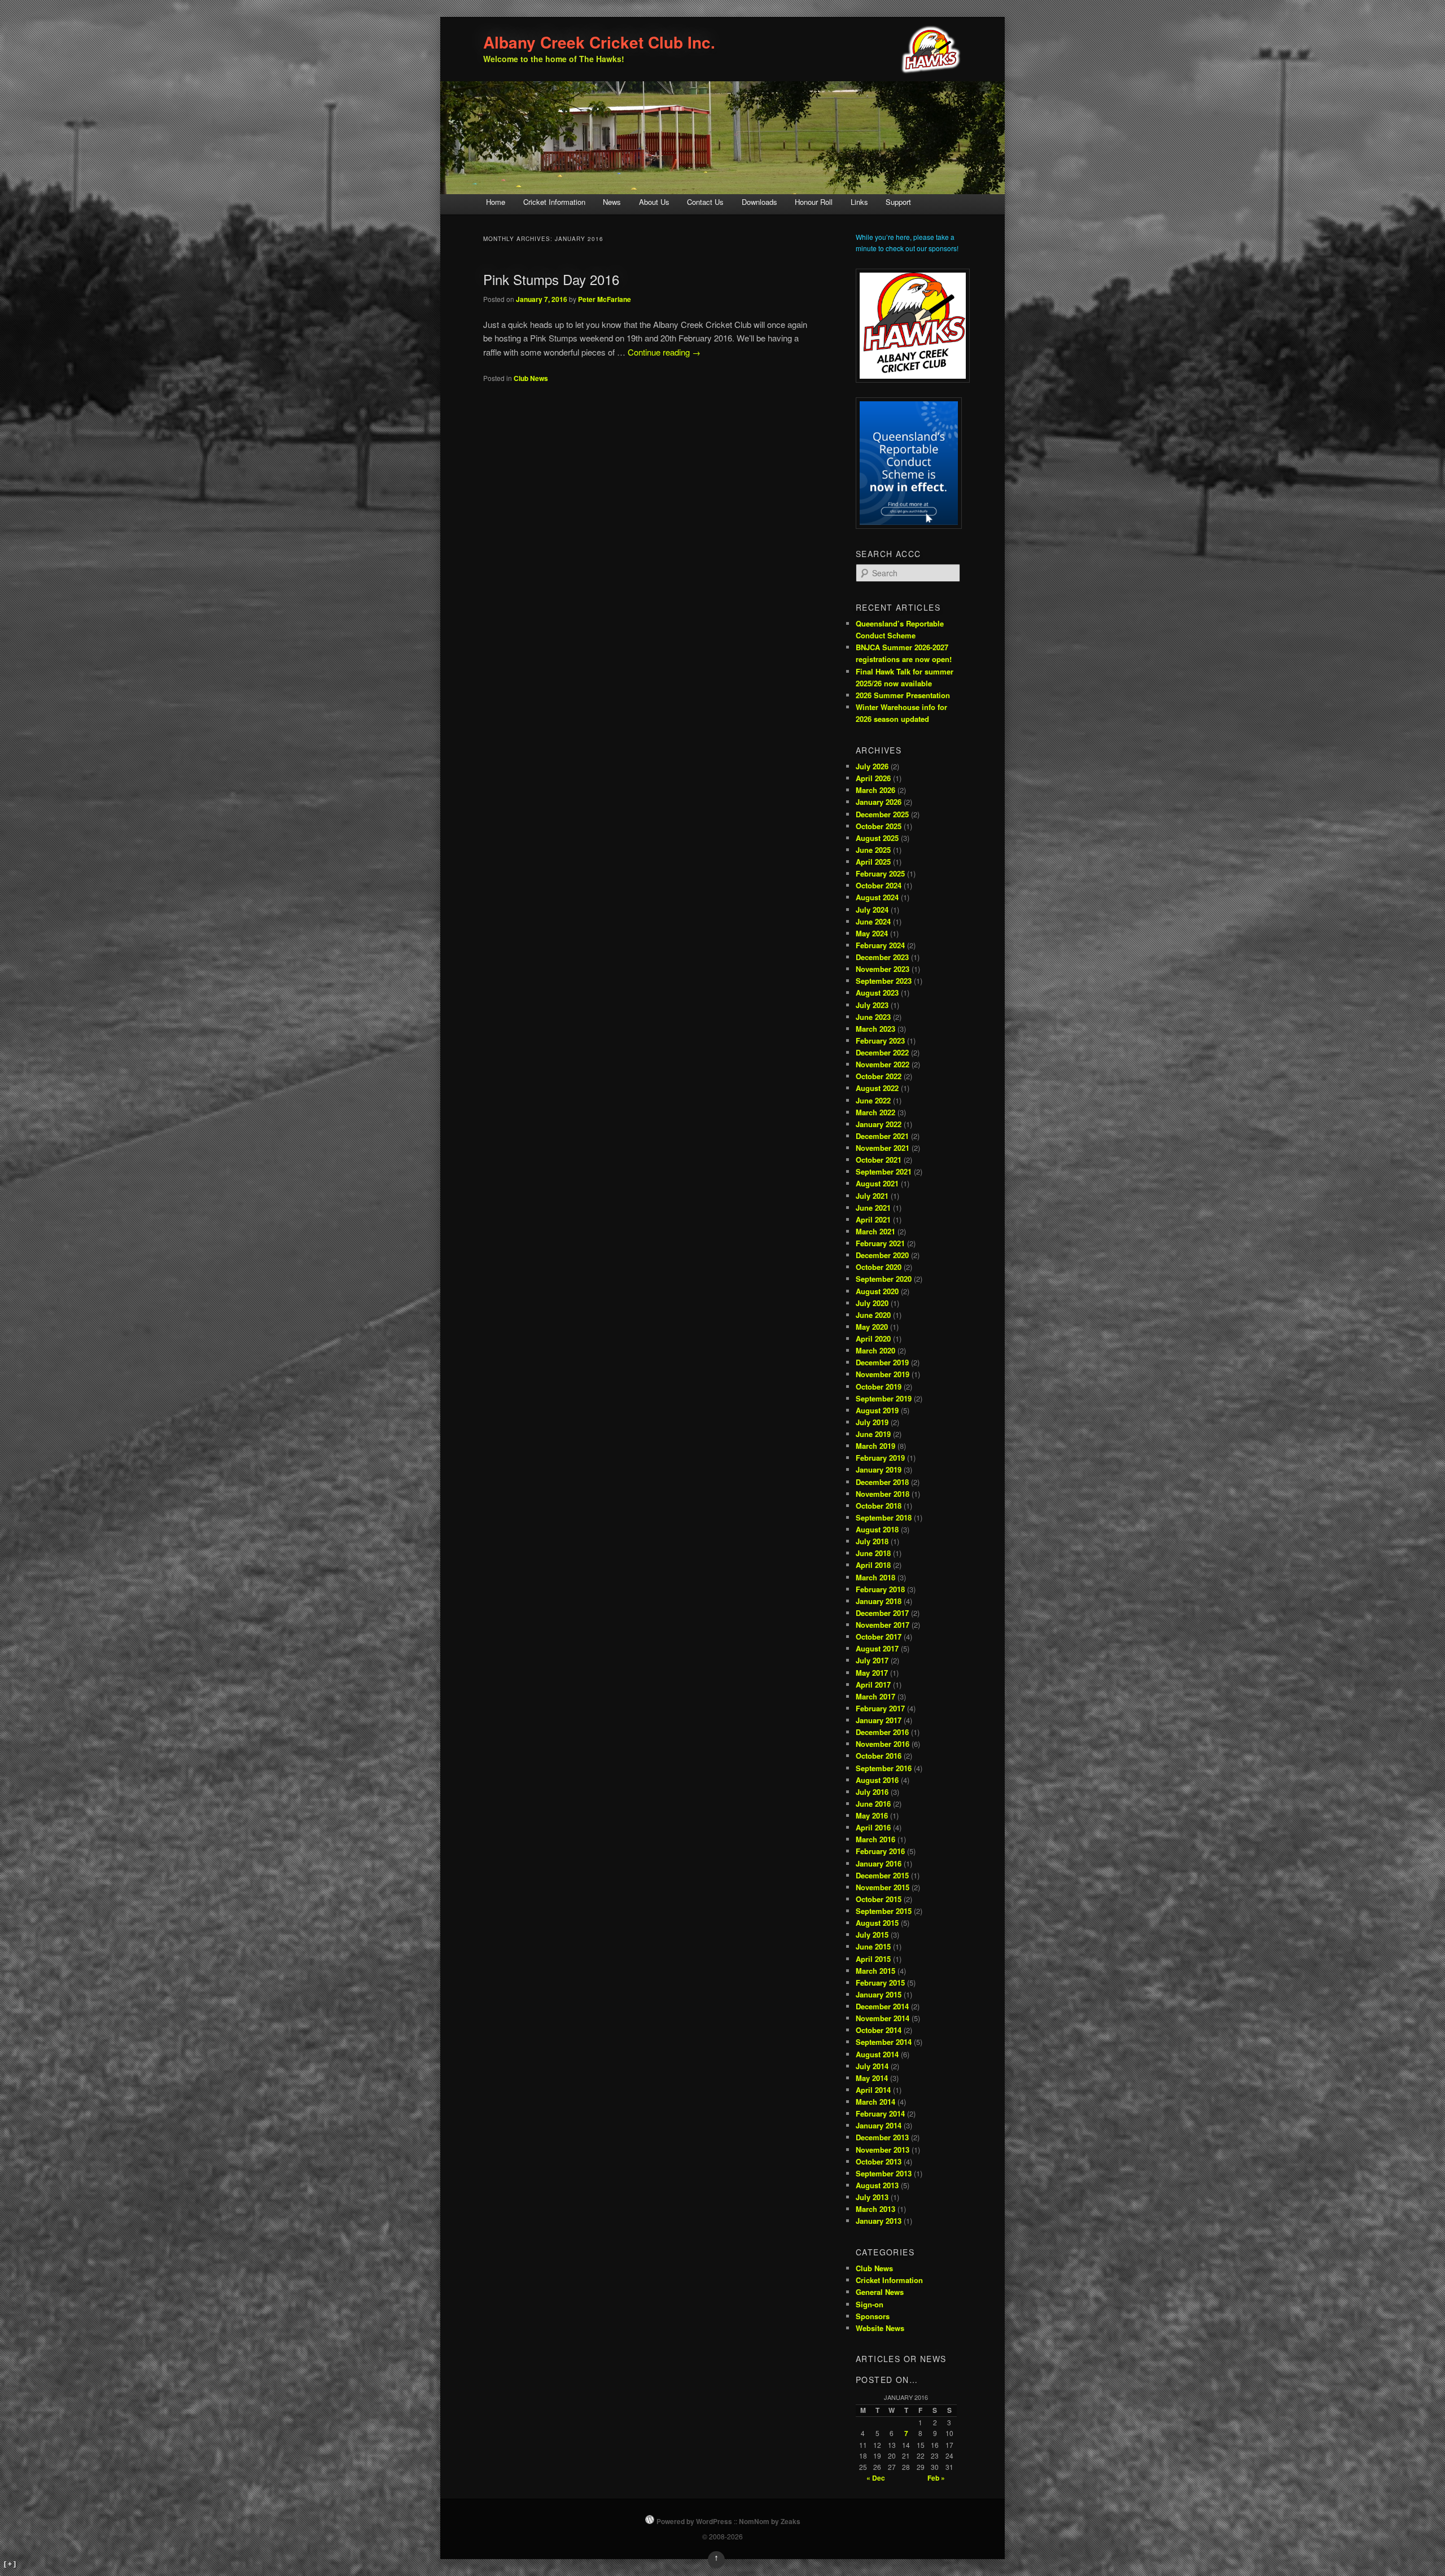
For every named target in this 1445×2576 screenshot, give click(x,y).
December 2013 (882, 2137)
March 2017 (875, 1696)
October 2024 (879, 885)
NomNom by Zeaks (770, 2521)
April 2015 (873, 1959)
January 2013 (879, 2221)
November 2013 (883, 2150)
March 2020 (875, 1350)
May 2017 (872, 1673)
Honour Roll (814, 202)
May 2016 (872, 1815)
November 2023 (883, 969)
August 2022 (877, 1088)
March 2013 (875, 2209)
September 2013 (884, 2173)
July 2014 (872, 2066)
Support (898, 202)
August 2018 (877, 1529)
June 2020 (873, 1315)
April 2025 (873, 862)
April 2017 (873, 1685)
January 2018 (879, 1601)
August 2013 (877, 2185)
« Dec (876, 2478)
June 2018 (873, 1553)
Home (496, 202)
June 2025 (873, 850)
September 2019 (884, 1398)
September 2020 (884, 1279)
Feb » (936, 2478)
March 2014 (875, 2102)
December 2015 (882, 1875)
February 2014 (880, 2113)
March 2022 (875, 1112)
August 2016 (877, 1780)
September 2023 (884, 981)
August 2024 (877, 897)
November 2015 (883, 1887)
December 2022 (882, 1052)
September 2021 (884, 1171)
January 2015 (879, 1994)
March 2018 (875, 1577)
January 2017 (879, 1720)
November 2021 (883, 1148)
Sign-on (870, 2304)
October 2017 (879, 1637)
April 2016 (873, 1827)
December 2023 (882, 957)
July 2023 (872, 1005)
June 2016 (873, 1804)
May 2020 (872, 1327)
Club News (531, 378)
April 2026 (873, 778)
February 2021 (880, 1243)
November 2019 (883, 1374)
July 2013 (872, 2197)
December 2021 (882, 1136)
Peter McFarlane (605, 299)
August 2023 (877, 993)
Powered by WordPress (694, 2521)
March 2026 (875, 790)
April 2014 (873, 2090)
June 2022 (873, 1100)
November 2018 (883, 1494)
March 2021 (875, 1231)
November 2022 (883, 1064)
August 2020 (877, 1291)
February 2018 (880, 1589)
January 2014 (879, 2125)
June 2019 (873, 1434)
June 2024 (873, 921)
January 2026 (879, 802)
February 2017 (880, 1708)
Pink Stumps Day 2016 (551, 279)
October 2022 (879, 1076)
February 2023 (880, 1041)
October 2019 (879, 1386)
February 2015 (880, 1983)
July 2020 (872, 1303)
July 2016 (872, 1792)
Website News (880, 2328)
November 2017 (883, 1625)
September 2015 (884, 1911)
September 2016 (884, 1768)
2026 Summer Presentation (903, 695)
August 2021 (877, 1183)
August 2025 (877, 838)
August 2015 (877, 1923)
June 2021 (873, 1208)
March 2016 (875, 1839)
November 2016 (883, 1744)
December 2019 (882, 1362)
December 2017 (882, 1613)
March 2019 (875, 1446)
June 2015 (873, 1946)
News (612, 202)
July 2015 (872, 1935)
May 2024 (872, 933)
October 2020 (879, 1267)
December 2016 (882, 1732)
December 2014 (882, 2006)
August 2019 (877, 1410)
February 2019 (880, 1458)
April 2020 (873, 1339)
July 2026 (872, 766)
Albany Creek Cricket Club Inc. (599, 42)
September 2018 (884, 1517)
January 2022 (879, 1124)
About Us (654, 202)
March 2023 (875, 1029)
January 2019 (879, 1469)
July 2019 (872, 1422)
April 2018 (873, 1565)
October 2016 (879, 1756)
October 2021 (879, 1160)
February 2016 (880, 1851)
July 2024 (872, 910)
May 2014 (872, 2078)
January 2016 (879, 1863)
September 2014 (884, 2042)
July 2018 (872, 1541)
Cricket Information (554, 202)
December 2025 (882, 814)
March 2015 (875, 1971)
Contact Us (705, 202)
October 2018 (879, 1506)
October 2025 (879, 826)
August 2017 (877, 1648)
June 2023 (873, 1017)
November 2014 (883, 2018)
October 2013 (879, 2161)
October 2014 (879, 2030)
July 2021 (872, 1196)
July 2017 (872, 1660)
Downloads (759, 202)
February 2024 (880, 945)
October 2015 (879, 1899)
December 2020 (882, 1255)
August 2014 (877, 2054)
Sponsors (873, 2316)
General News (880, 2292)
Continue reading (664, 352)
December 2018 (882, 1482)
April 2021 (873, 1219)
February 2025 (880, 873)
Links (859, 202)
